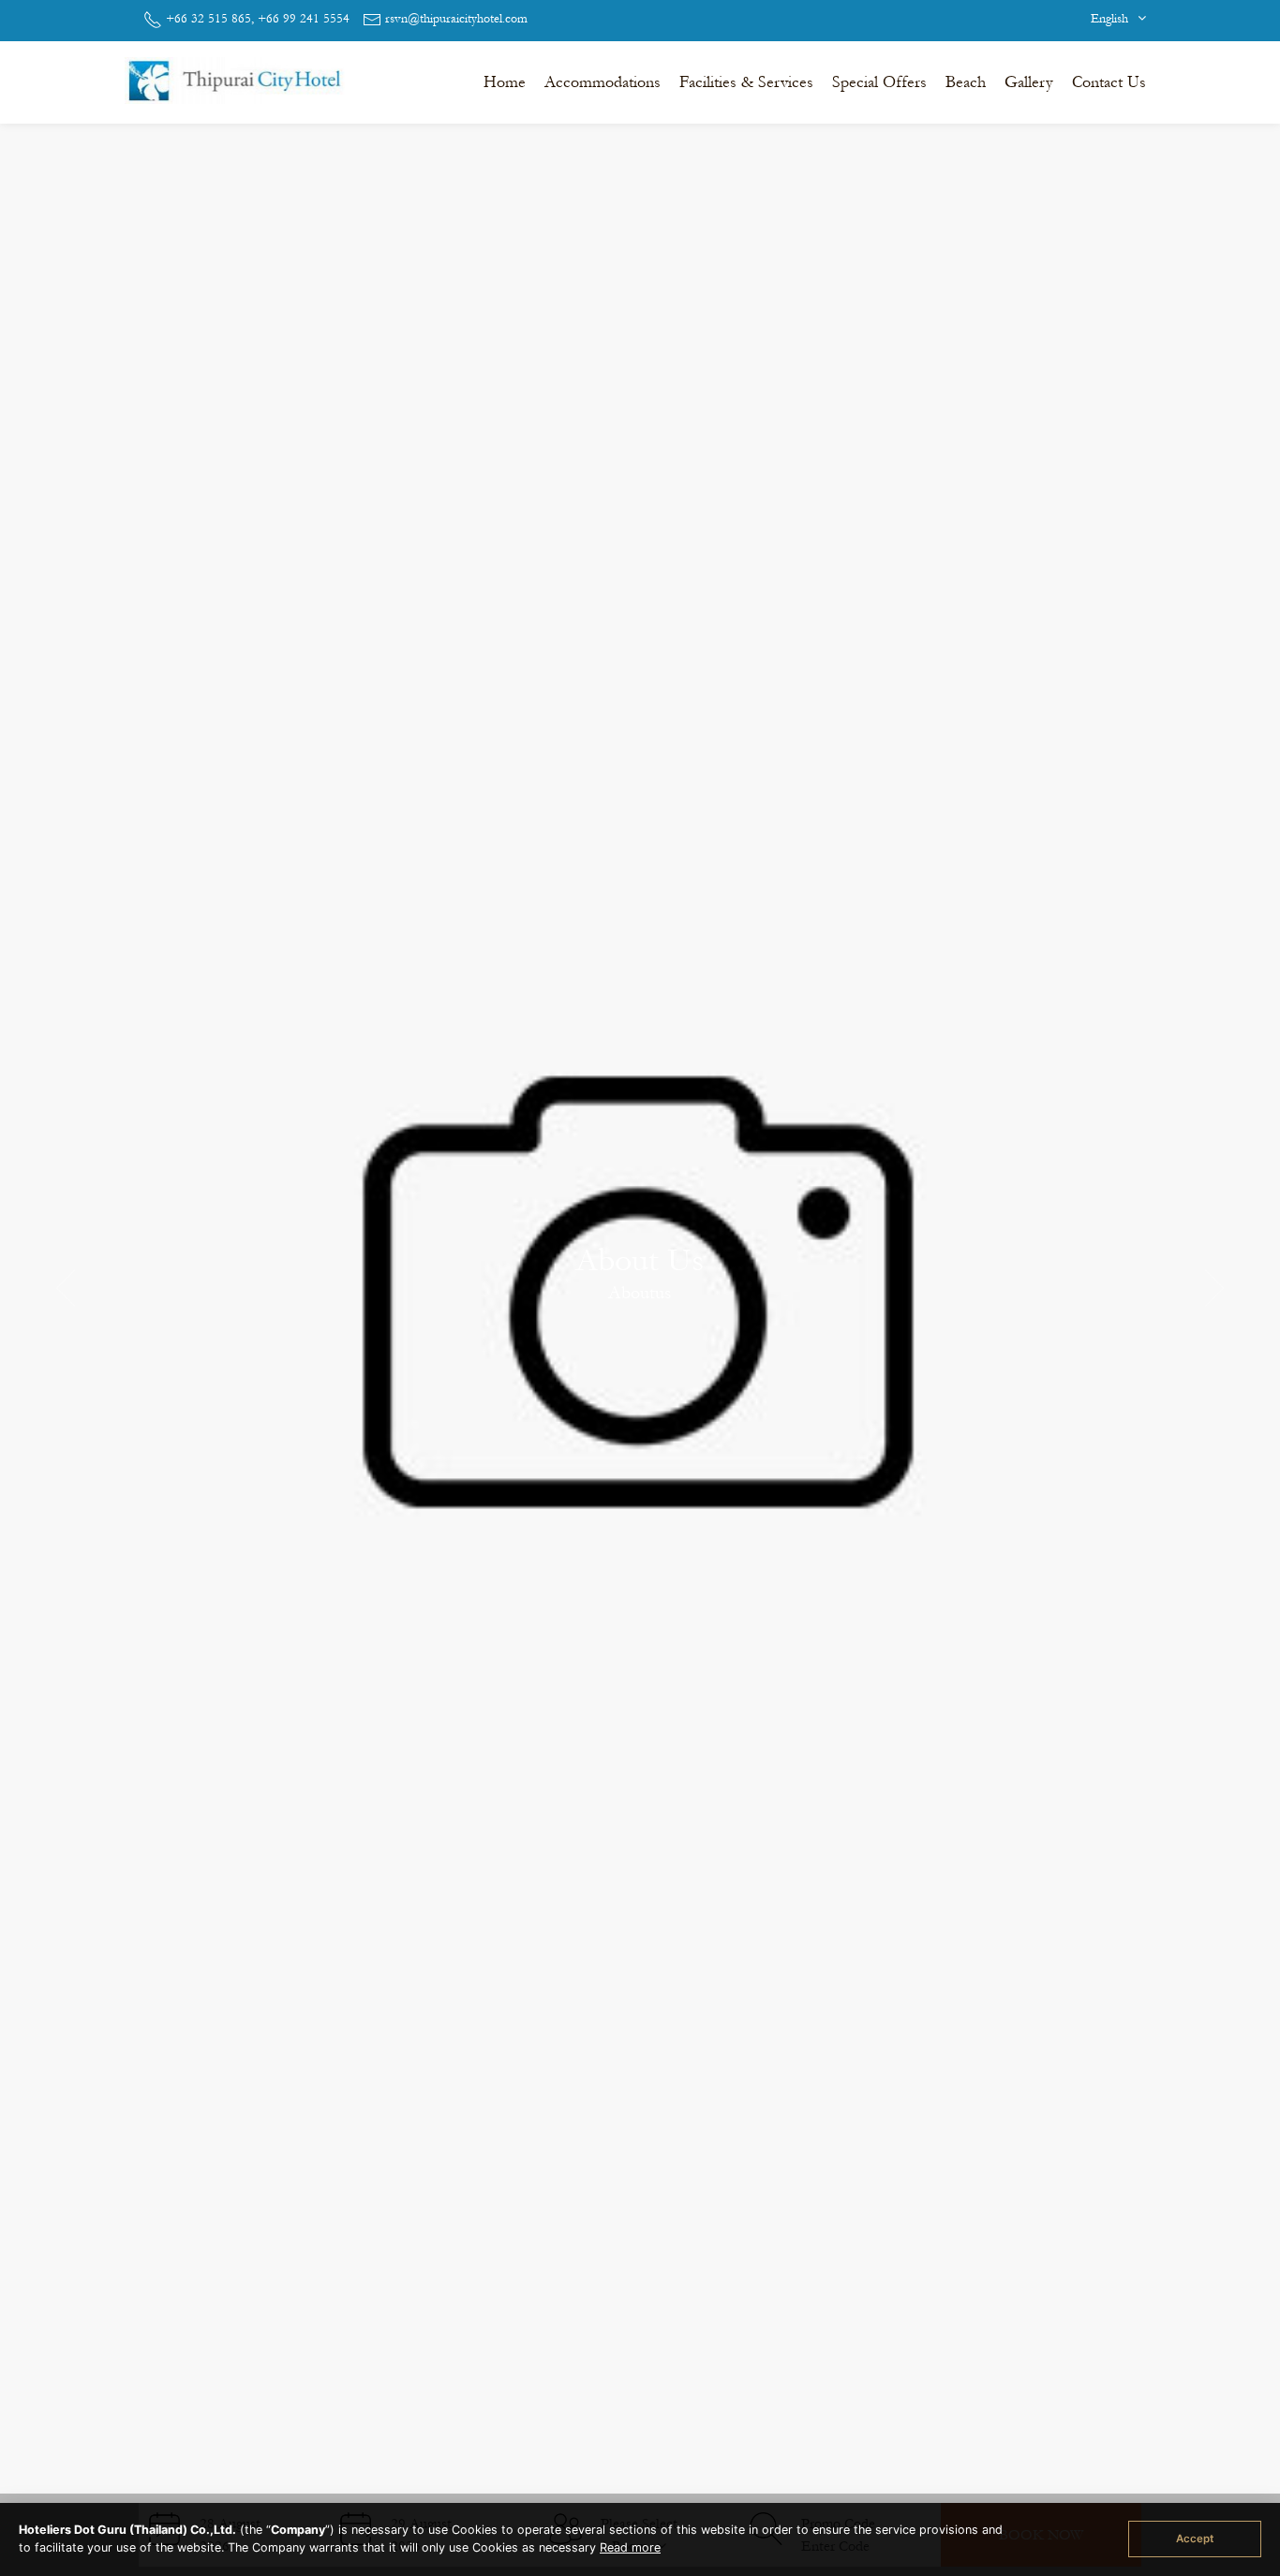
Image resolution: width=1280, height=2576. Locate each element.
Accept (1195, 2539)
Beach (966, 82)
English (1111, 19)
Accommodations (603, 82)
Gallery (1029, 82)
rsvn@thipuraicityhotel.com (456, 19)
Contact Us (1109, 82)
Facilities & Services (746, 82)
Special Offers (879, 82)
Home (505, 82)
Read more (630, 2547)
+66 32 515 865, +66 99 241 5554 (258, 19)
